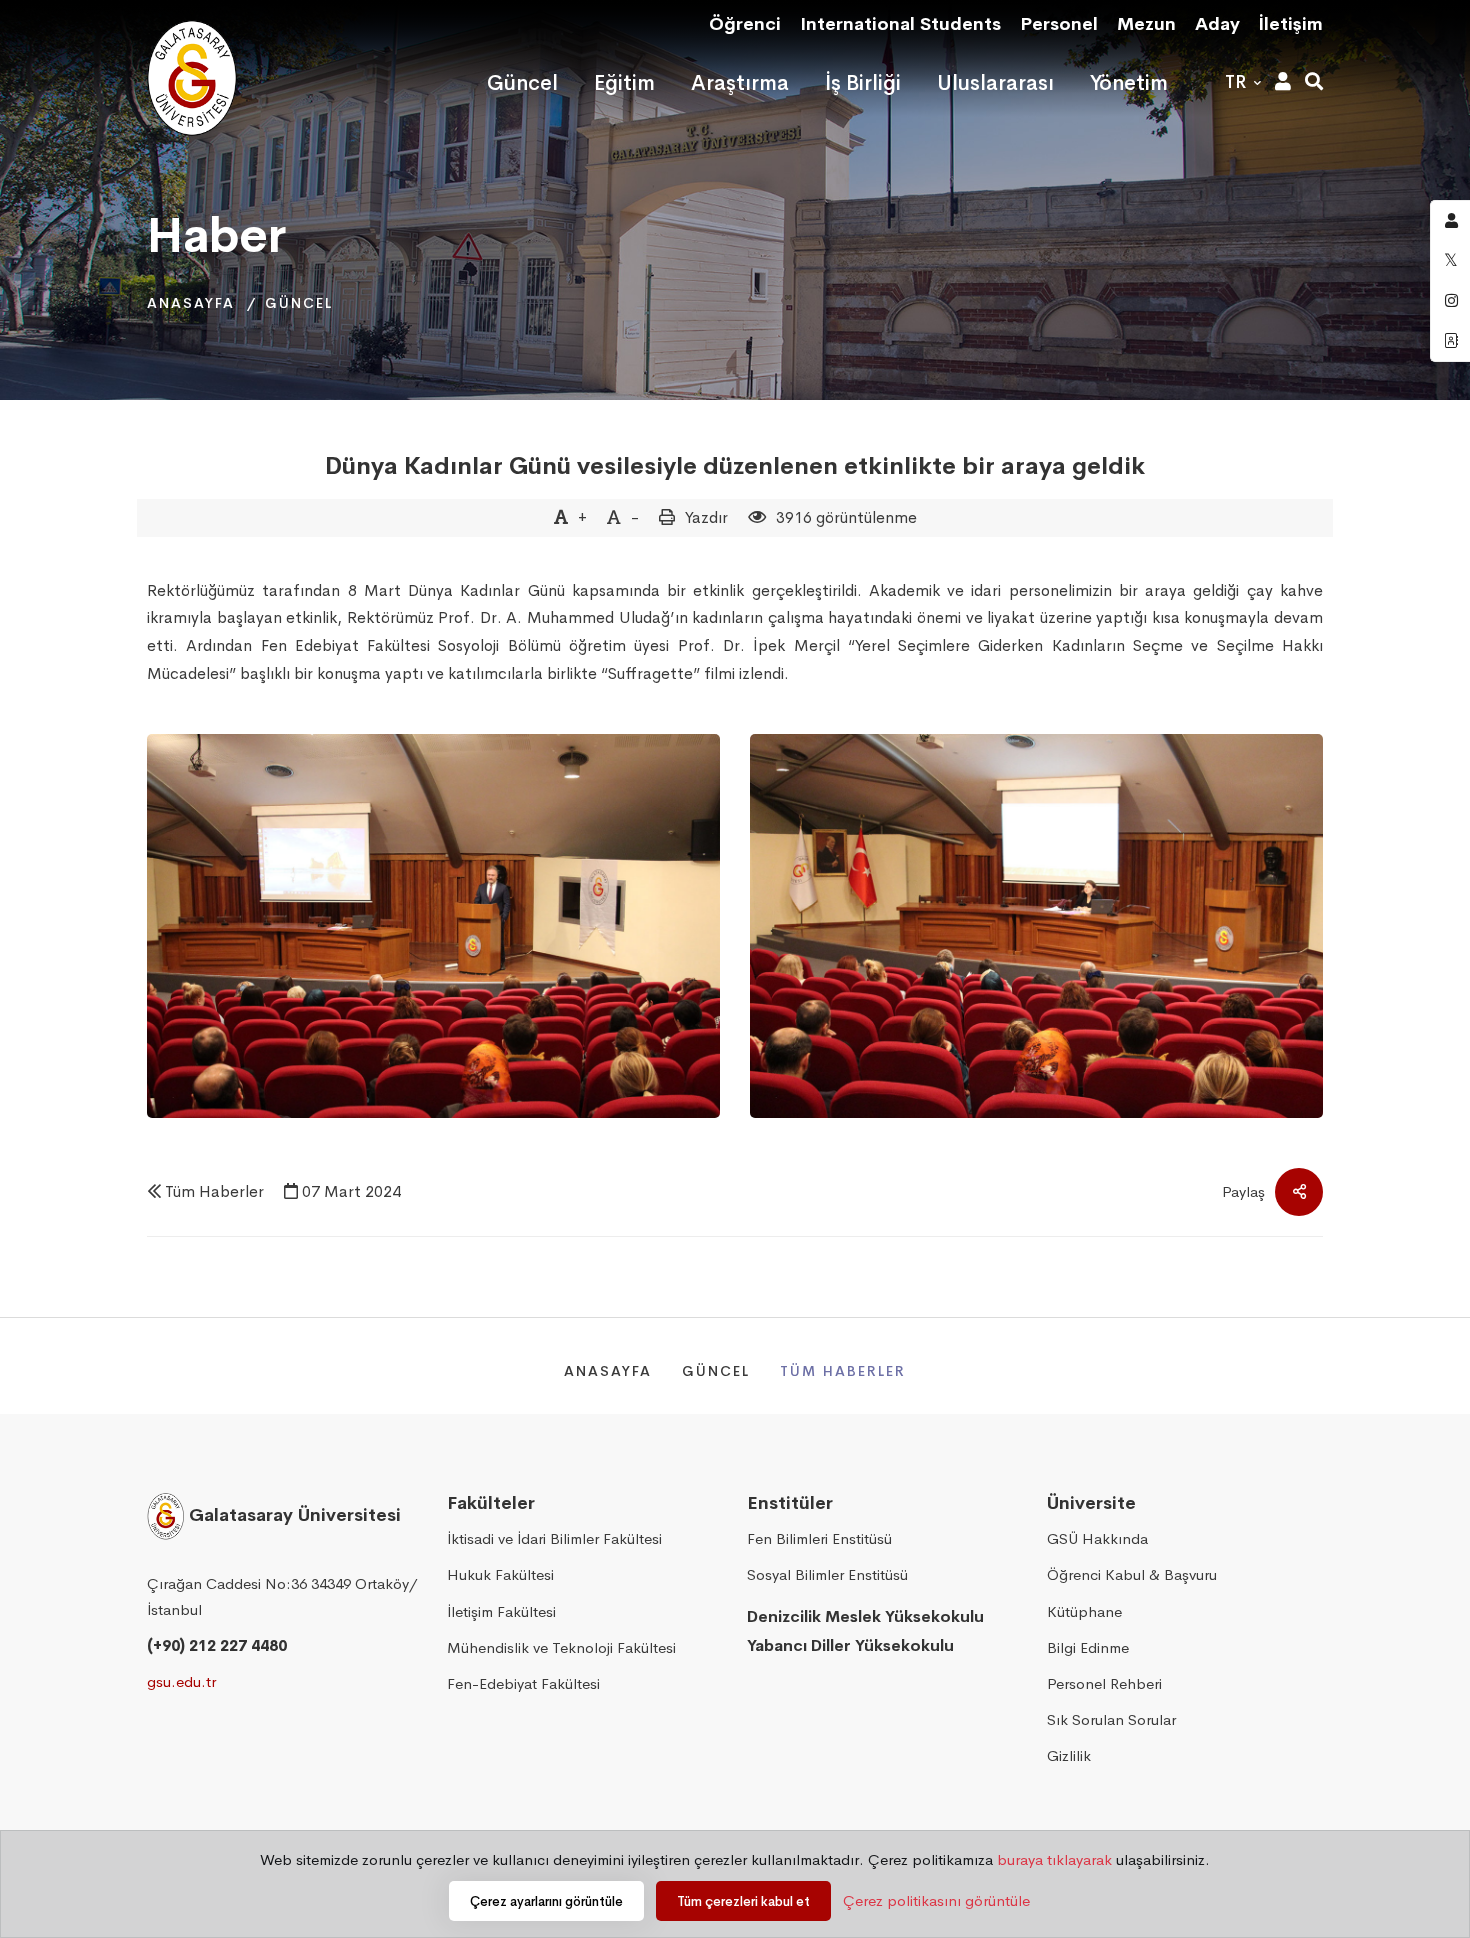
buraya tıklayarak (1054, 1859)
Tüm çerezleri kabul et (743, 1901)
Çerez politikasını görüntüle (936, 1900)
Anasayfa (191, 303)
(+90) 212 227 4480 (217, 1645)
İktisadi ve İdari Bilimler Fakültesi (554, 1538)
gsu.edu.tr (181, 1681)
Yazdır (706, 517)
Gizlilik (1069, 1755)
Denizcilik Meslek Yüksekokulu (865, 1616)
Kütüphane (1084, 1611)
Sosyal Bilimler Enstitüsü (827, 1574)
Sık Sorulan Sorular (1111, 1719)
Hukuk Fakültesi (500, 1574)
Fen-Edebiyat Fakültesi (523, 1683)
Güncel (299, 303)
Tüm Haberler (214, 1191)
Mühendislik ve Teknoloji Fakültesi (561, 1647)
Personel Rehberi (1104, 1683)
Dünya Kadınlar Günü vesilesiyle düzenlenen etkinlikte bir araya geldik (735, 466)
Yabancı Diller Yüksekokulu (850, 1645)
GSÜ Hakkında (1097, 1538)
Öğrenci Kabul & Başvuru (1132, 1574)
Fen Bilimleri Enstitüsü (819, 1538)
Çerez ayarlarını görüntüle (546, 1901)
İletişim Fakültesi (501, 1611)
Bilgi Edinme (1088, 1647)
